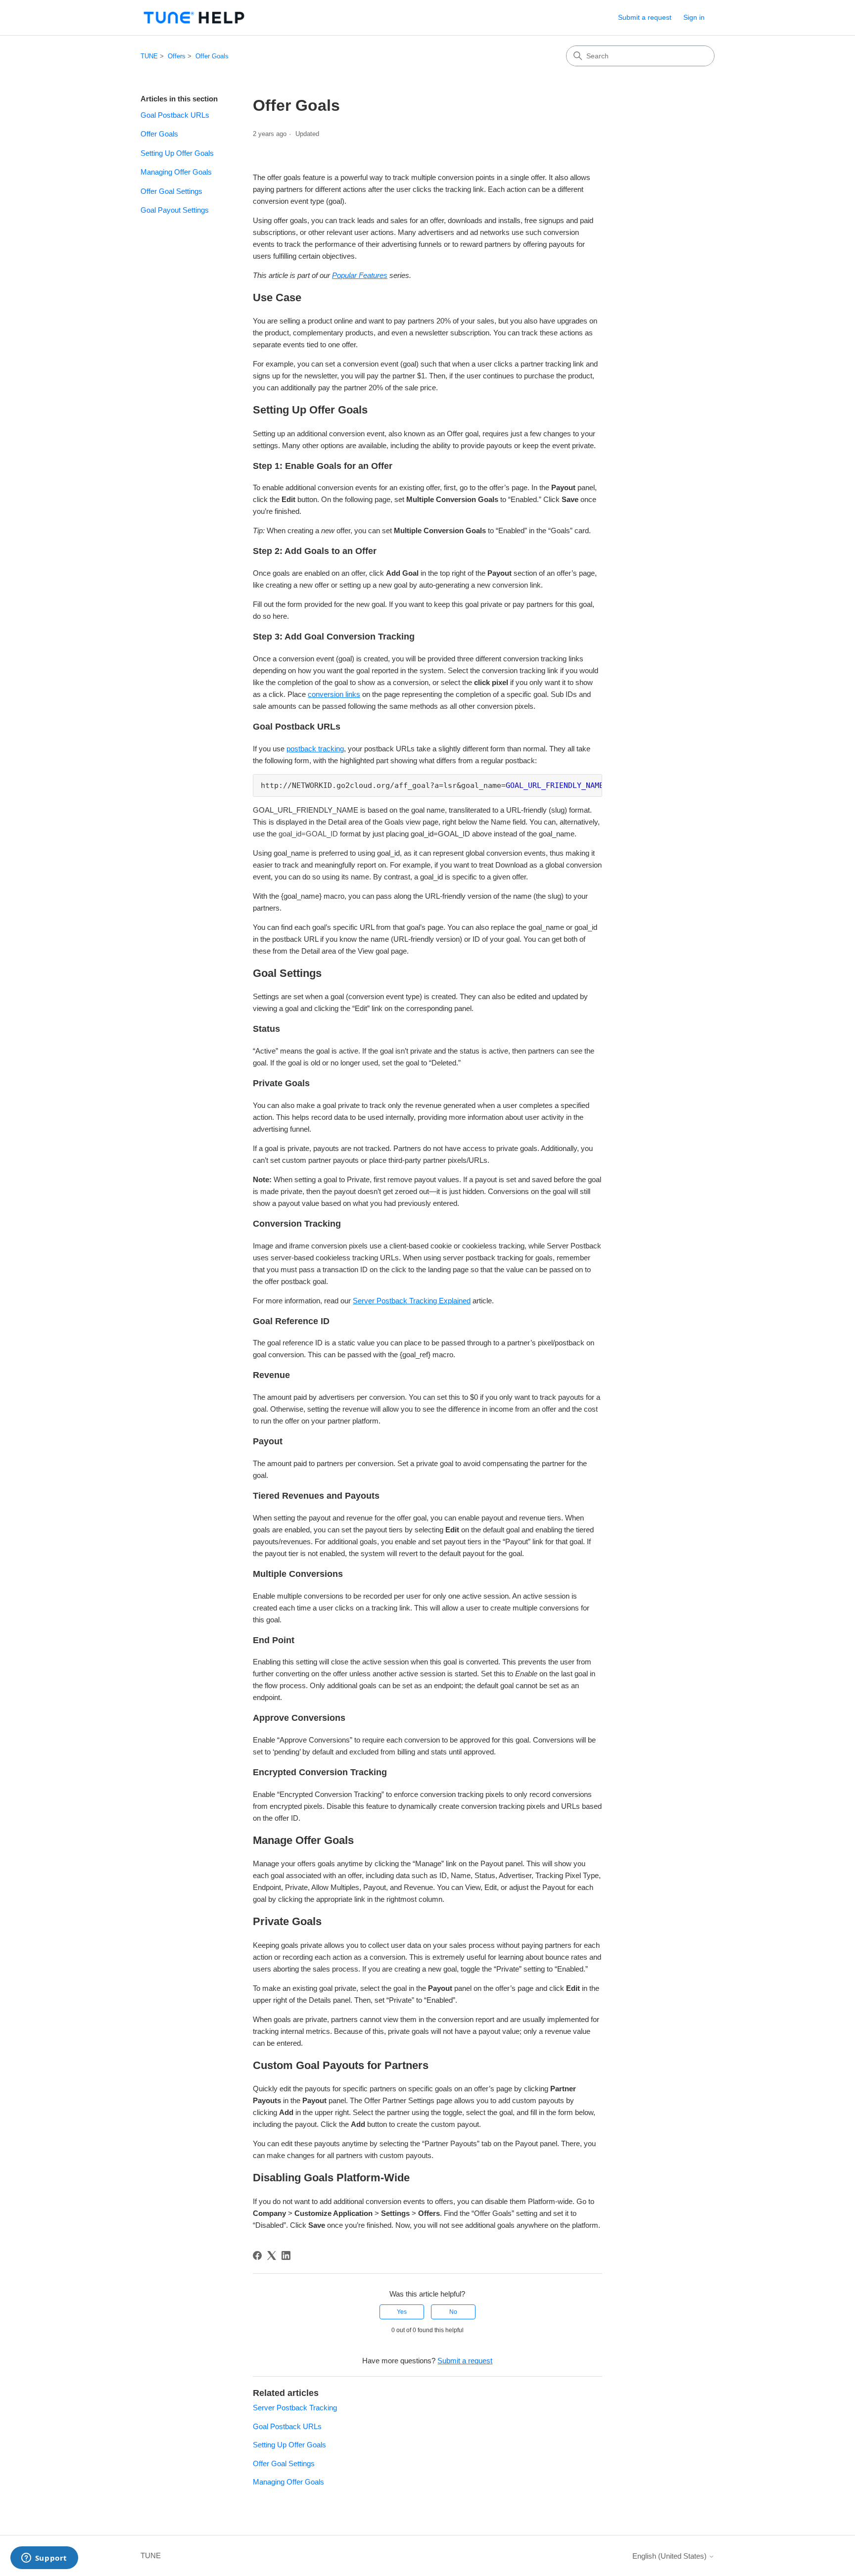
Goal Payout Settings (175, 210)
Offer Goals (212, 56)
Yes (402, 2312)
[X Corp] (272, 2255)
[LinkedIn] (286, 2255)
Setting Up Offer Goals (177, 153)
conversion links (334, 694)
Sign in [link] (694, 17)
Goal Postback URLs (175, 115)
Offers (177, 56)
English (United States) (670, 2556)
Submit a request (645, 17)
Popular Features (360, 275)
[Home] (194, 18)
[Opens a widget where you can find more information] (44, 2559)
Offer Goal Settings (171, 191)
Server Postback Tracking (295, 2408)
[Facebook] (257, 2255)
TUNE (149, 56)
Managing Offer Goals (176, 172)
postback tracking (315, 749)
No (453, 2312)
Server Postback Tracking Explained (412, 1301)
